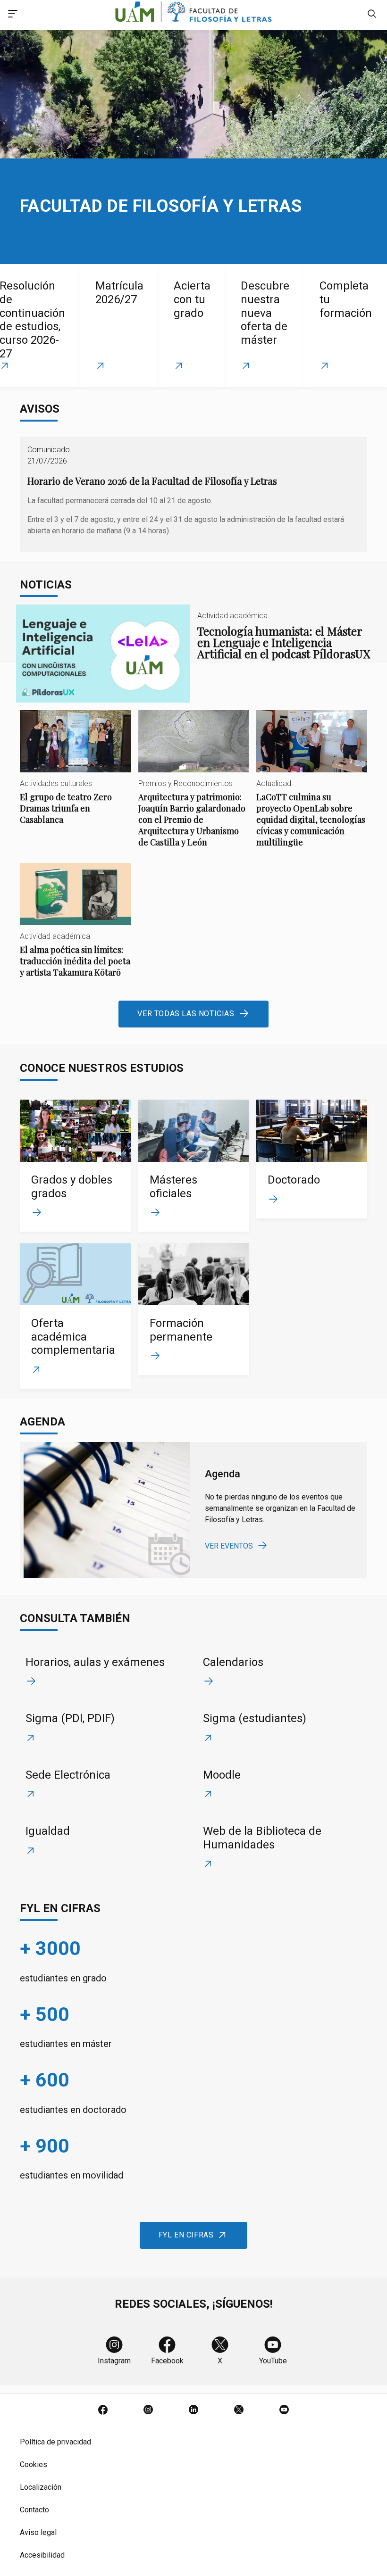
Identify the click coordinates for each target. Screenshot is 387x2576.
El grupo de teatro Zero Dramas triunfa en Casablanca (75, 775)
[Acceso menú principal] (13, 15)
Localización (41, 2487)
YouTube (273, 2361)
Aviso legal (38, 2532)
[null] (372, 15)
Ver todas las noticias (186, 1014)
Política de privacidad (55, 2442)
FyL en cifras (186, 2235)
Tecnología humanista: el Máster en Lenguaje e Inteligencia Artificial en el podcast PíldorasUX (194, 653)
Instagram (114, 2361)
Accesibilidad (42, 2555)
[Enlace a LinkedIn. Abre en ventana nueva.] (193, 2410)
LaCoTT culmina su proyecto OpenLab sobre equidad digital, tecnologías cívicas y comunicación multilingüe (312, 787)
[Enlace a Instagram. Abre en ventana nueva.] (148, 2410)
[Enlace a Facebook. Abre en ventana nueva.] (103, 2410)
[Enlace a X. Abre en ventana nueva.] (239, 2410)
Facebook (167, 2361)
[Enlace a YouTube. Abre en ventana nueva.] (284, 2410)
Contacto (34, 2510)
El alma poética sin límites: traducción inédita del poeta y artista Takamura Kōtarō (75, 928)
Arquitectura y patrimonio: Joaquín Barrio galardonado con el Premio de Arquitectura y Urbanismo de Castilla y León (194, 787)
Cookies (34, 2464)
